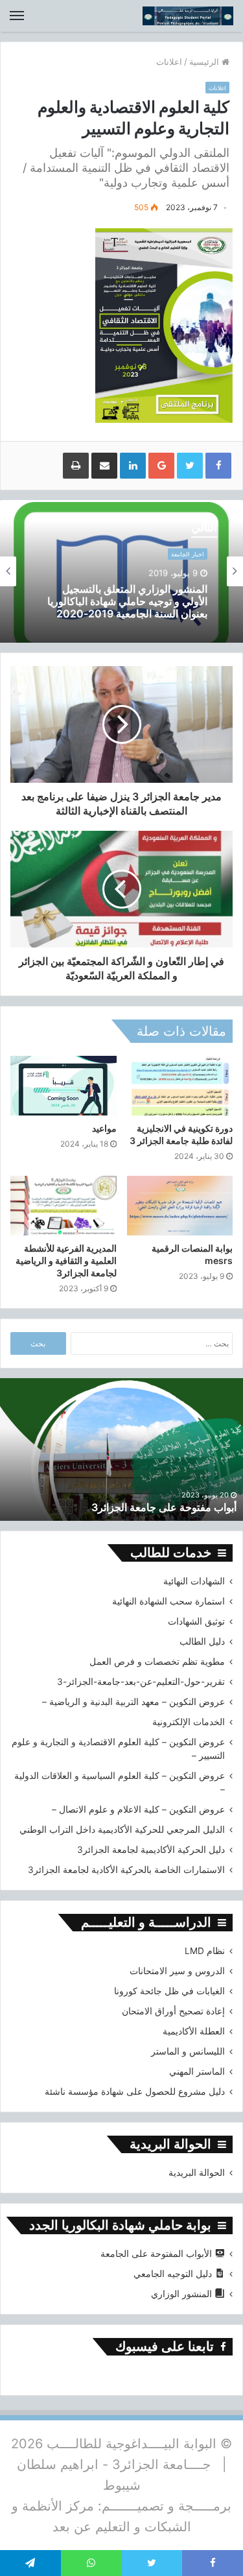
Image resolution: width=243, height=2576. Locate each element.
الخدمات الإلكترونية (189, 1722)
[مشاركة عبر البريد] (104, 466)
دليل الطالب (202, 1641)
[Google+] (161, 466)
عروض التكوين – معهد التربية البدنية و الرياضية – (133, 1702)
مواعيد (104, 1128)
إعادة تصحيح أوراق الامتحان (173, 2011)
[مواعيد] (64, 1086)
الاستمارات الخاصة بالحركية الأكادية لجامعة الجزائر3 (126, 1870)
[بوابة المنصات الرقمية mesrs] (180, 1206)
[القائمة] (17, 16)
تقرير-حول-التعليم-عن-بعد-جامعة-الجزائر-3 (141, 1682)
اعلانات (169, 62)
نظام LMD (205, 1951)
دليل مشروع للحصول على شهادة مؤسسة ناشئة (135, 2092)
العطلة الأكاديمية (194, 2031)
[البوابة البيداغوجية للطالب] (188, 16)
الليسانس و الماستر (188, 2051)
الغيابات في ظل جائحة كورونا (169, 1991)
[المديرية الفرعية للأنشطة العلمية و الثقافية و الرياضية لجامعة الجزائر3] (64, 1206)
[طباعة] (76, 466)
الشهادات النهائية (194, 1581)
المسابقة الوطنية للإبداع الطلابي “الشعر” (140, 610)
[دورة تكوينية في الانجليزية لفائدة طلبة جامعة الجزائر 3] (180, 1086)
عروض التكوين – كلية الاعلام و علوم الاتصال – (138, 1809)
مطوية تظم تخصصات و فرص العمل (157, 1662)
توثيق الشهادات (196, 1621)
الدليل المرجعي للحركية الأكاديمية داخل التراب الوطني (122, 1830)
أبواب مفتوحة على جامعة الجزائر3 (164, 1507)
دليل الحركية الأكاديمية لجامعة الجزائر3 (151, 1850)
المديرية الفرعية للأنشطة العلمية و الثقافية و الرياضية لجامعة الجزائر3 (66, 1260)
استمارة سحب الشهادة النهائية (168, 1601)
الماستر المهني (197, 2071)
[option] (121, 571)
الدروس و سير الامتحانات (177, 1971)
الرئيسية (205, 62)
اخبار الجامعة (188, 563)
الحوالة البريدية (197, 2173)
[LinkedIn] (133, 466)
